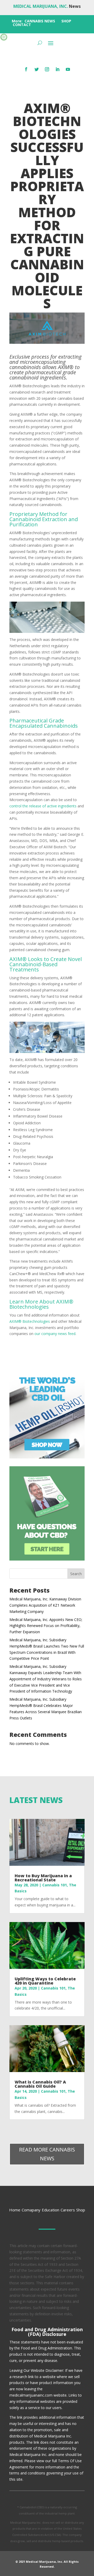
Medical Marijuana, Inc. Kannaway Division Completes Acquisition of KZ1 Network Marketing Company (45, 1605)
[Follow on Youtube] (68, 69)
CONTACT (22, 25)
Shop (81, 2210)
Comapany (31, 2210)
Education (51, 2210)
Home (15, 2210)
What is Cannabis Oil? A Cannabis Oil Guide (40, 2084)
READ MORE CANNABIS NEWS (47, 2154)
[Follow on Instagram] (47, 69)
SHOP (66, 21)
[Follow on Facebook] (26, 69)
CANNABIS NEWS (40, 21)
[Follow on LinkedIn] (57, 69)
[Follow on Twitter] (37, 69)
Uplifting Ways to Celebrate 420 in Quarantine (45, 1981)
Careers (68, 2210)
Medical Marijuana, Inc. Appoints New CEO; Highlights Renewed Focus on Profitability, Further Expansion (46, 1626)
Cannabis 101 (55, 1885)
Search (76, 1574)
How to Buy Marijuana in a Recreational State (43, 1878)
